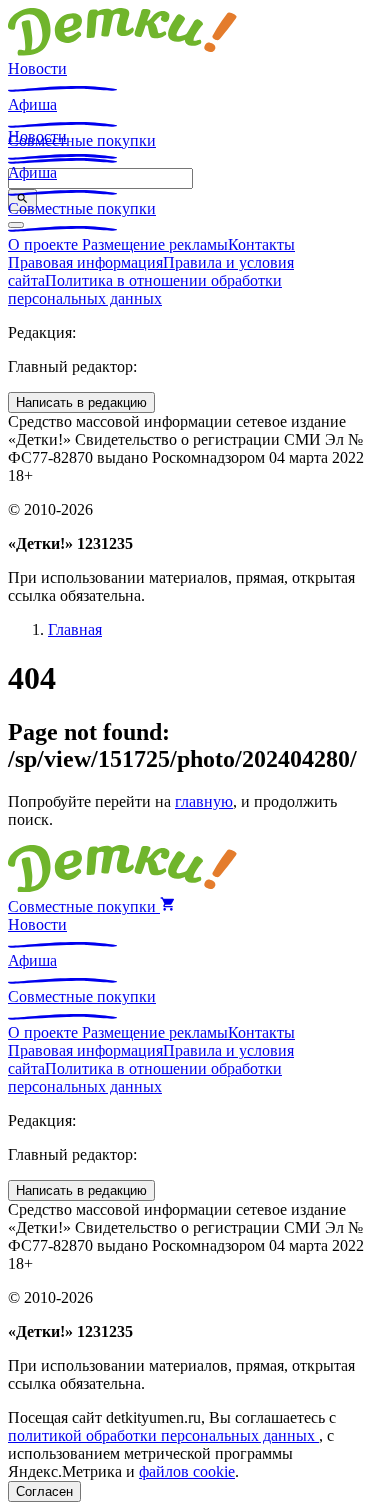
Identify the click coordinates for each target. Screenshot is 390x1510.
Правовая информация (85, 262)
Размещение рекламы (155, 244)
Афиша (32, 104)
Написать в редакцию (81, 402)
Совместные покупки (82, 208)
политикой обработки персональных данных (163, 1435)
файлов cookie (187, 1471)
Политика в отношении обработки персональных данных (145, 289)
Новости (37, 68)
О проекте (45, 244)
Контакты (261, 244)
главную (204, 801)
